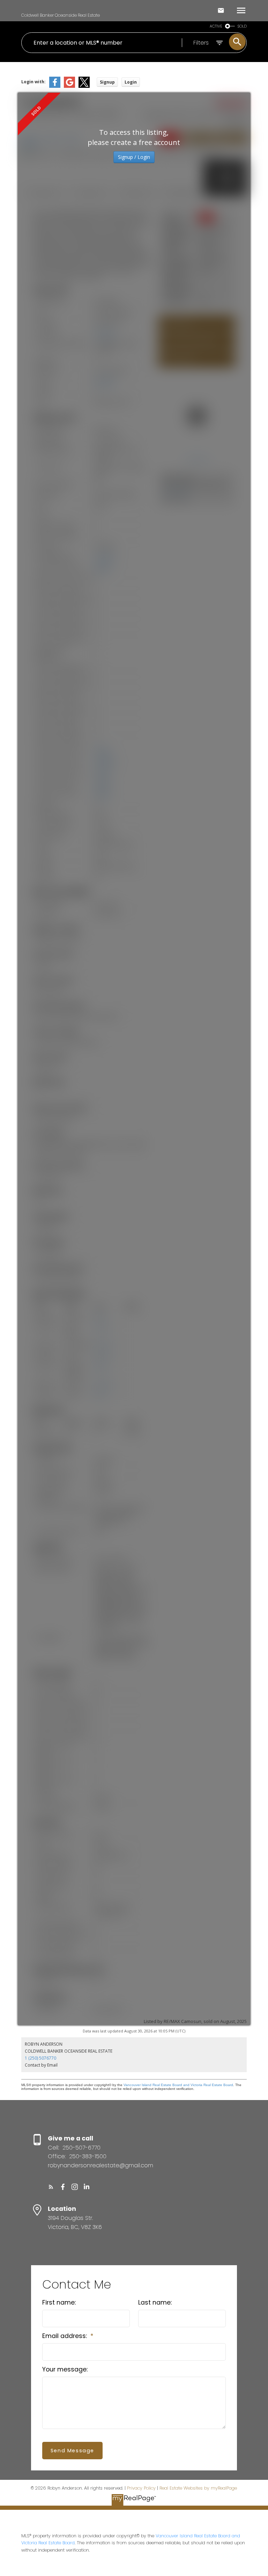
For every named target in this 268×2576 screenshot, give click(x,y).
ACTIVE (216, 26)
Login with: (33, 82)
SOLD (242, 26)
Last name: (155, 2302)
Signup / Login (134, 157)
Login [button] (131, 82)
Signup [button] (107, 82)
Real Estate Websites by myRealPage (198, 2488)
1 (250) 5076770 (40, 2058)
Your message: (65, 2369)
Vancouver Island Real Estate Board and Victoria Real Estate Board (178, 2085)
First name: (59, 2302)
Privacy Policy (141, 2488)
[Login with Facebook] (55, 86)
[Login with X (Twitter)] (84, 86)
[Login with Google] (69, 86)
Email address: (65, 2336)
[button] (51, 2187)
